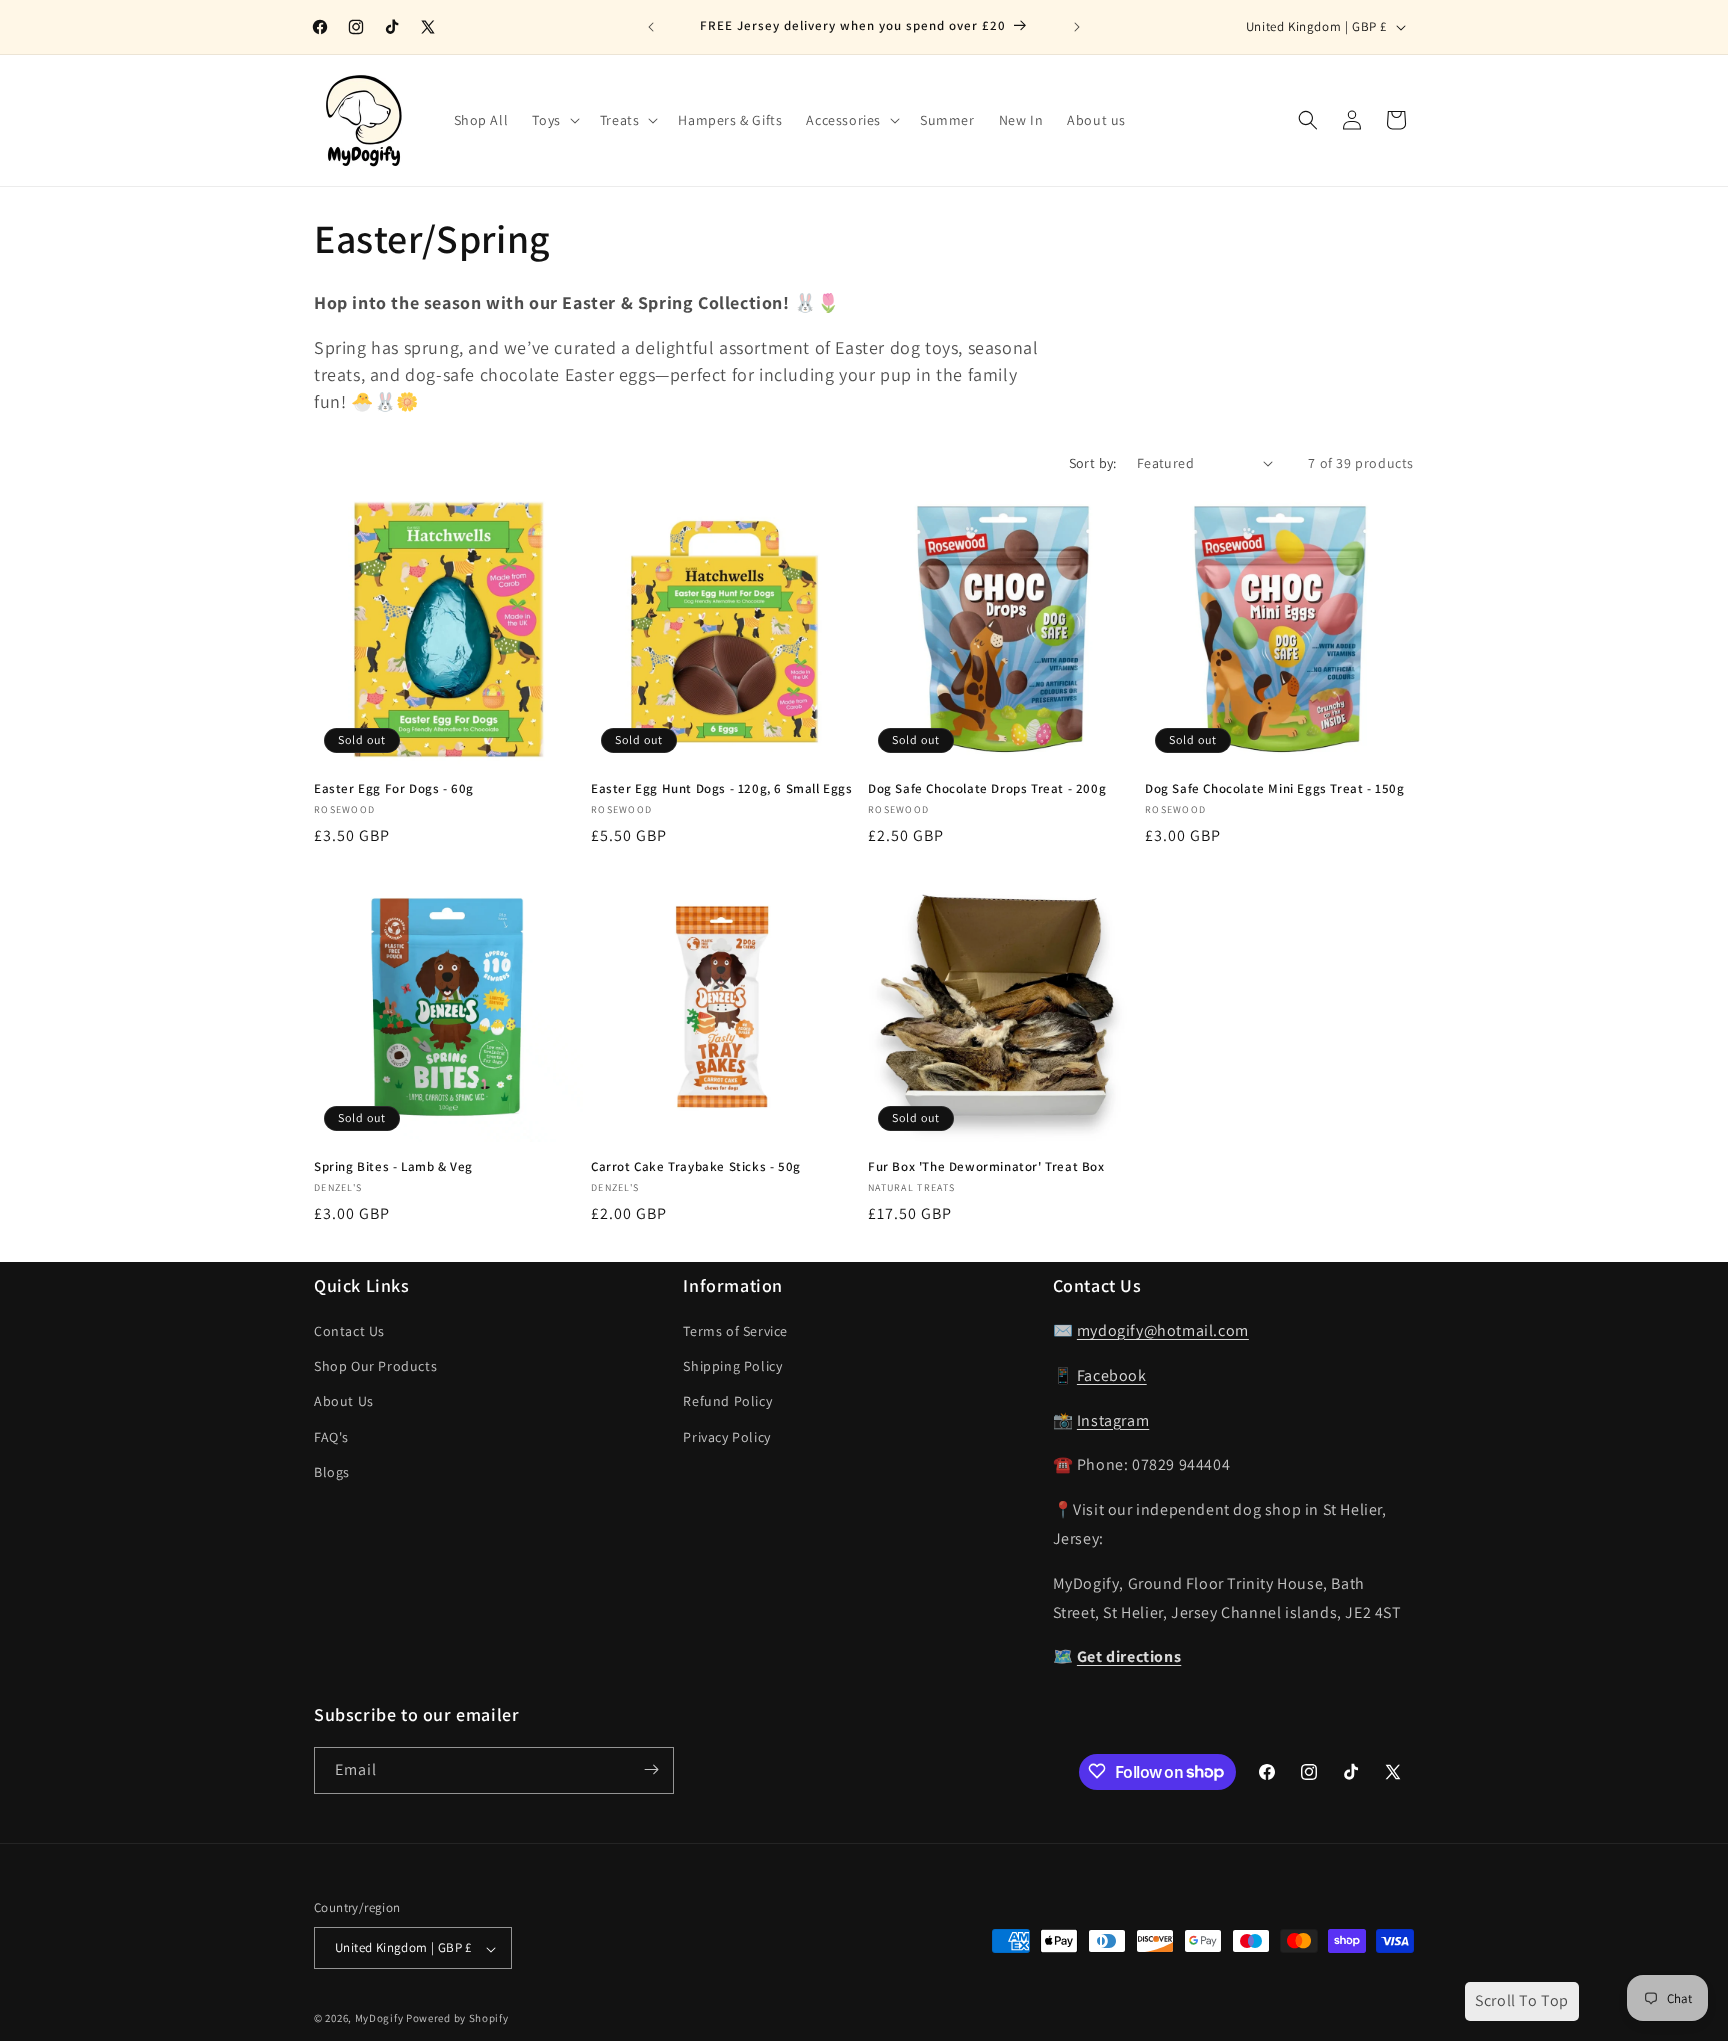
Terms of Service (735, 1332)
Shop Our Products (375, 1367)
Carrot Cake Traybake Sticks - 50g (696, 1167)
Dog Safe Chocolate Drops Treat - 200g (987, 789)
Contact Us (349, 1332)
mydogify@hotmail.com (1163, 1331)
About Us (344, 1402)
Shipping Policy (732, 1367)
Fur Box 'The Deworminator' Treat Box (986, 1167)
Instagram (1113, 1420)
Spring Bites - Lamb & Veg (393, 1167)
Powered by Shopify (457, 2019)
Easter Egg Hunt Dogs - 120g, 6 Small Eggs (722, 789)
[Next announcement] (1077, 27)
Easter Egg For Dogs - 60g (394, 789)
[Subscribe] (651, 1769)
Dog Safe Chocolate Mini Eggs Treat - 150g (1275, 789)
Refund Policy (727, 1402)
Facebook (1112, 1375)
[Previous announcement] (651, 27)
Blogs (332, 1472)
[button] (553, 120)
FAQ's (331, 1437)
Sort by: (1093, 463)
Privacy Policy (726, 1437)
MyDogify (379, 2019)
